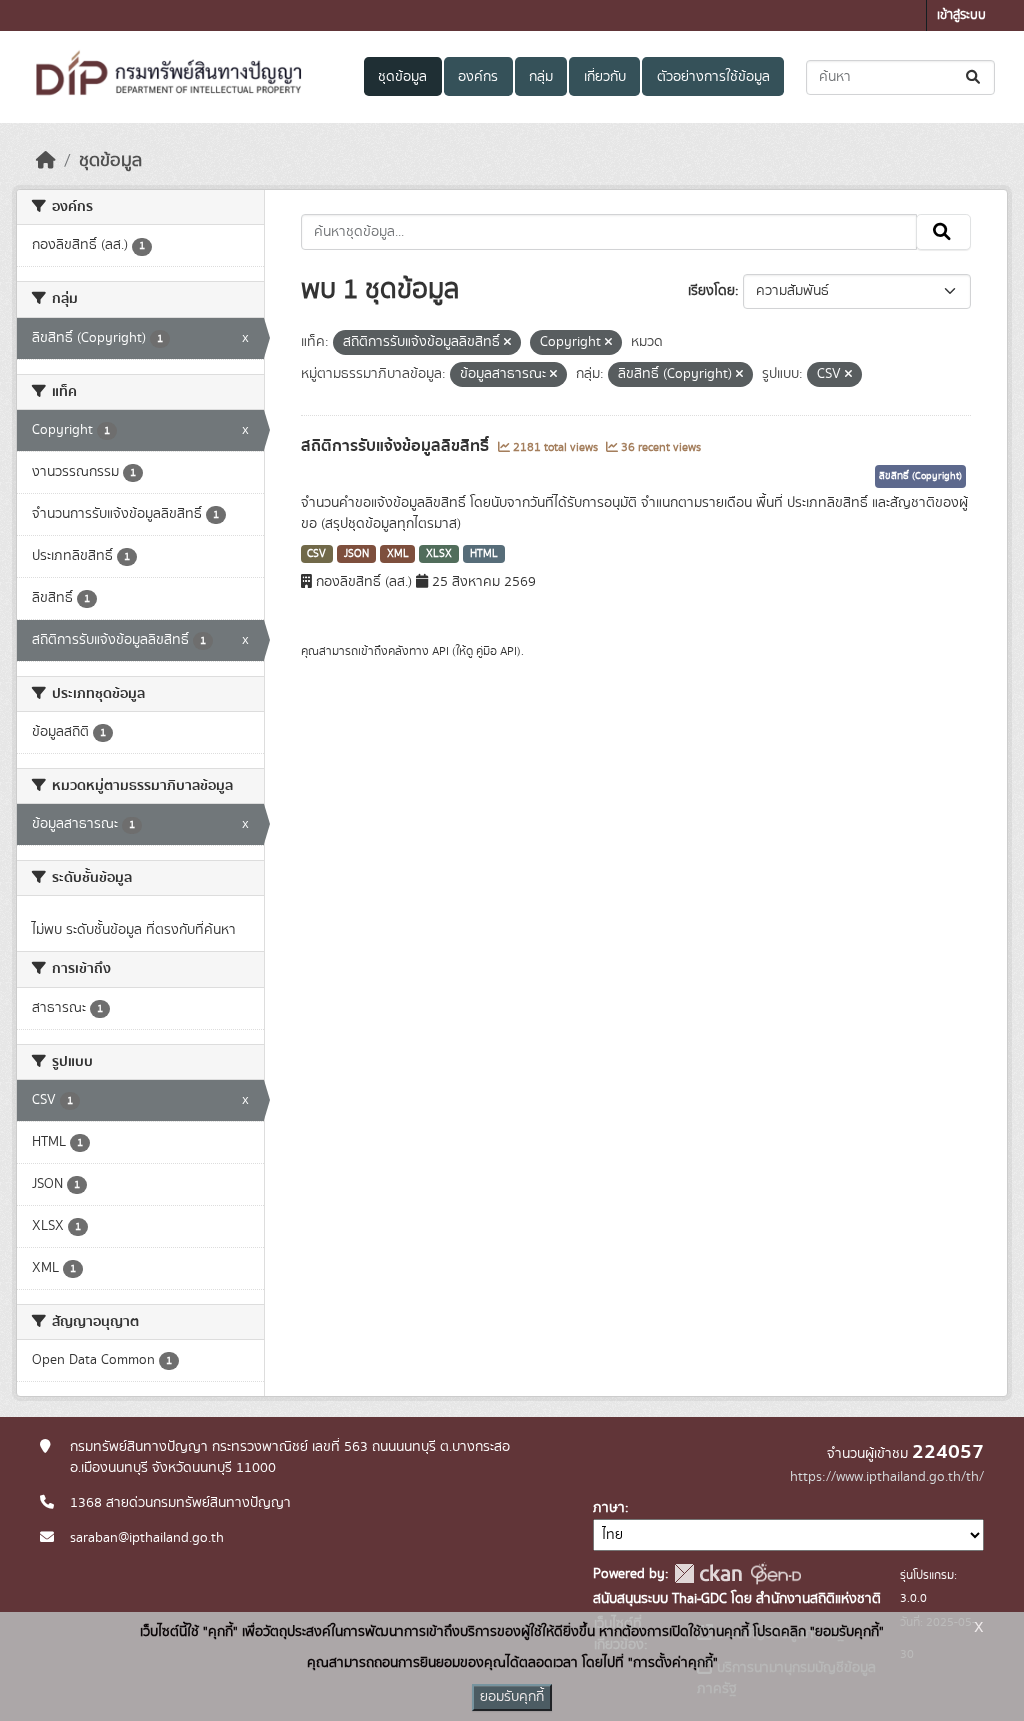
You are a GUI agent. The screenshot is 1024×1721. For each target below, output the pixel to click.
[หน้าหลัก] (46, 161)
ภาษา (609, 1508)
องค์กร (478, 77)
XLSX (439, 554)
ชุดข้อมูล (402, 77)
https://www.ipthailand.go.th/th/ (887, 1477)
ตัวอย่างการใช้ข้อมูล (713, 77)
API (440, 651)
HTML (484, 554)
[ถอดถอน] (507, 343)
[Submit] (974, 77)
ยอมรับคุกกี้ (512, 1697)
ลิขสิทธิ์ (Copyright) (920, 476)
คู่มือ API (496, 651)
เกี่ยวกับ (605, 77)
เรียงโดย (711, 291)
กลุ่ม (541, 77)
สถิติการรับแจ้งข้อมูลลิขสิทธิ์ (397, 446)
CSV (316, 554)
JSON (356, 554)
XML (398, 554)
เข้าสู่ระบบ (961, 15)
